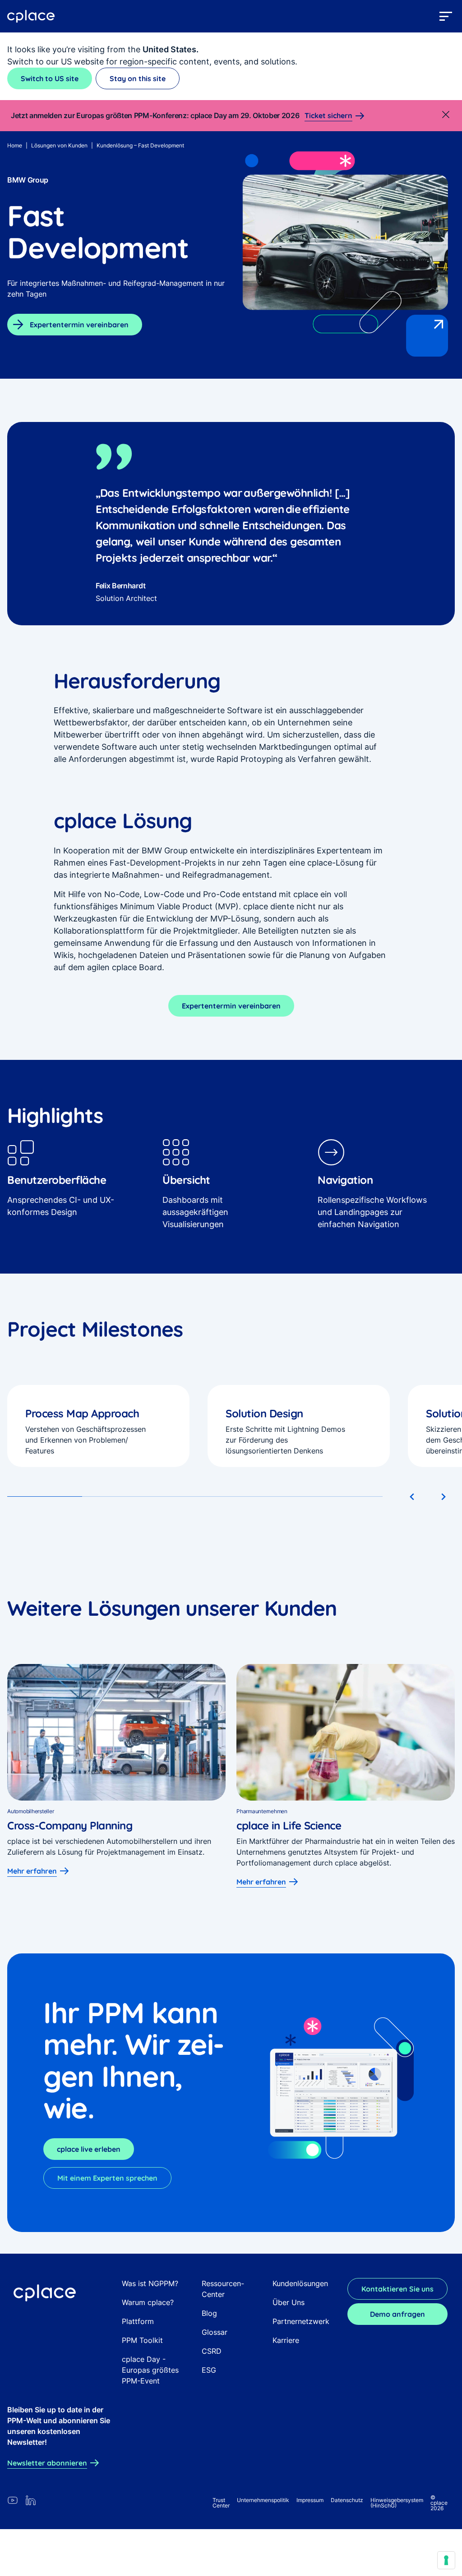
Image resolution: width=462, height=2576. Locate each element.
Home (15, 145)
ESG (209, 2370)
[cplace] (31, 16)
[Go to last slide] (412, 1497)
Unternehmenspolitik (263, 2500)
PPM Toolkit (142, 2340)
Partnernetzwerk (301, 2321)
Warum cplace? (148, 2302)
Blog (209, 2313)
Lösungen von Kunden (59, 145)
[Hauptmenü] (446, 16)
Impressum (310, 2500)
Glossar (215, 2332)
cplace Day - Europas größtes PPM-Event (150, 2370)
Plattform (138, 2321)
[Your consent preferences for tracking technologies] (446, 2560)
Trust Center (221, 2503)
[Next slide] (443, 1497)
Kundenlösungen (300, 2283)
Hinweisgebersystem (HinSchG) (397, 2503)
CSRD (212, 2351)
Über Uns (289, 2302)
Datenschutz (347, 2500)
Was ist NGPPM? (150, 2283)
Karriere (286, 2340)
